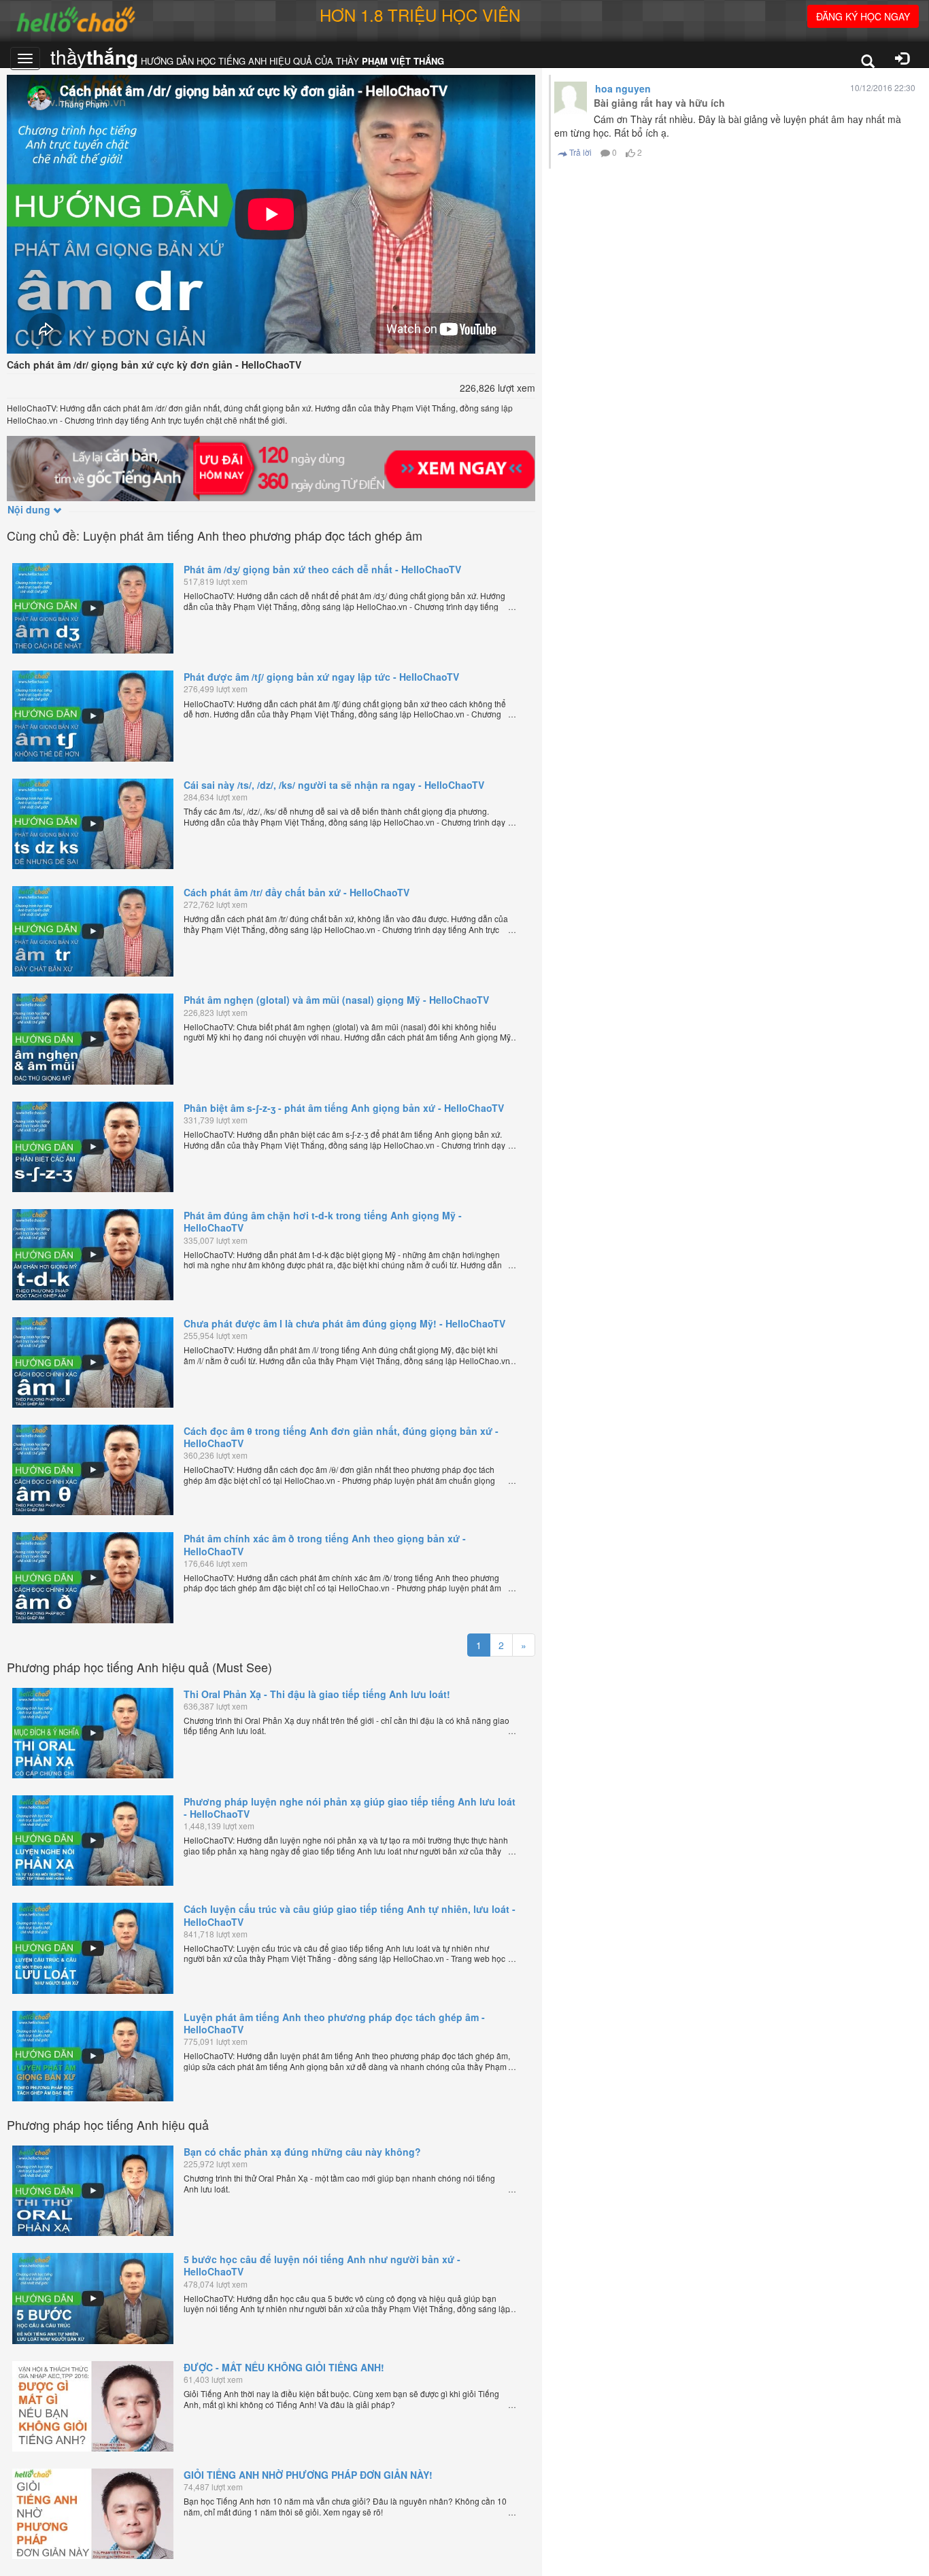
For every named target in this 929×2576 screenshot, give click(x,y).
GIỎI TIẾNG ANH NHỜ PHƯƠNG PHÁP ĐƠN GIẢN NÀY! (308, 2475)
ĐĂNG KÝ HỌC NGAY (863, 16)
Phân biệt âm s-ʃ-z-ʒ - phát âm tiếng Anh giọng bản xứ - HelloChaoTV (344, 1108)
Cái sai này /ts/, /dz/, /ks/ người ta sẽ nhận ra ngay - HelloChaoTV (334, 785)
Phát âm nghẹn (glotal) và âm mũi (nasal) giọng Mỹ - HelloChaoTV (336, 1000)
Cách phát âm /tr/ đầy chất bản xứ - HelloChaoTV (297, 892)
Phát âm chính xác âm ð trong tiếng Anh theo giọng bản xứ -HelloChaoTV (325, 1544)
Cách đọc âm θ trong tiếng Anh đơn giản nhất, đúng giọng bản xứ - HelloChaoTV (341, 1437)
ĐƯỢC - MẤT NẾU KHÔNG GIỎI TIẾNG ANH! (284, 2367)
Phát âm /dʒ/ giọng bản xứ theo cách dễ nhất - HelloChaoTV (322, 569)
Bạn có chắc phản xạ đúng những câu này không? (302, 2152)
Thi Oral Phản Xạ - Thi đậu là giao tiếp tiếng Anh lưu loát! (317, 1694)
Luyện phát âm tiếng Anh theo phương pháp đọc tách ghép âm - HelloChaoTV (334, 2023)
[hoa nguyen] (571, 98)
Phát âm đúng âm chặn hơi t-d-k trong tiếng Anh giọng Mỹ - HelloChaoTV (323, 1221)
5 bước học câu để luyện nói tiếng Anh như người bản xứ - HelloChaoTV (322, 2265)
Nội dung (30, 509)
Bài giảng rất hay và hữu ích (659, 103)
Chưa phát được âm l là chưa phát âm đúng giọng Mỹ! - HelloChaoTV (344, 1323)
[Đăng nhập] (902, 60)
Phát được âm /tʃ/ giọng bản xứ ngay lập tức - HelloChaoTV (321, 677)
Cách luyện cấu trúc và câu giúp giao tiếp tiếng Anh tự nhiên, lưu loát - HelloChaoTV (350, 1915)
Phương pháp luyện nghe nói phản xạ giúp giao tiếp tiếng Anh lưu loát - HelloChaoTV (350, 1808)
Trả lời (579, 152)
